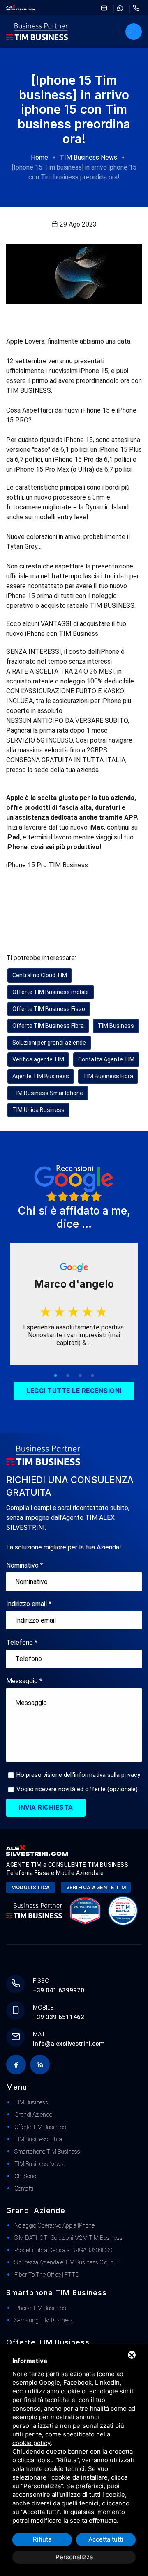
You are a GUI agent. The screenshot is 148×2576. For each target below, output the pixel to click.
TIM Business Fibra (108, 1076)
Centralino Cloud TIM (40, 975)
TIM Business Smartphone (48, 1093)
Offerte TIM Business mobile (51, 992)
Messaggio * (24, 1681)
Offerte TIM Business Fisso (49, 1009)
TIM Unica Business (38, 1110)
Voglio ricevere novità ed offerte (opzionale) (77, 1789)
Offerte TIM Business (40, 2127)
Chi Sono (25, 2176)
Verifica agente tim (96, 1887)
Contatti (24, 2189)
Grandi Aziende (33, 2115)
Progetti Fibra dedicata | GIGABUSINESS (63, 2250)
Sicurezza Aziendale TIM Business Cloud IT (67, 2262)
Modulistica (31, 1887)
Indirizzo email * (29, 1604)
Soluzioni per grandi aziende (49, 1043)
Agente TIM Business (41, 1076)
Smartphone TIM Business (47, 2152)
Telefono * (22, 1642)
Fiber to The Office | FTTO (47, 2275)
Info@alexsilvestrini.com (69, 2044)
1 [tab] (55, 1376)
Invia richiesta (46, 1807)
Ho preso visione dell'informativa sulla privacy (78, 1775)
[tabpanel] (74, 1304)
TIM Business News (88, 157)
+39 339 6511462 (59, 2017)
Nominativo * (25, 1565)
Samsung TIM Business (44, 2320)
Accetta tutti (106, 2539)
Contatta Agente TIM (106, 1059)
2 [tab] (68, 1376)
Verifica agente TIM (38, 1059)
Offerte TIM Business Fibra (48, 1026)
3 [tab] (80, 1376)
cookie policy (31, 2443)
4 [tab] (92, 1376)
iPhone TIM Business (40, 2308)
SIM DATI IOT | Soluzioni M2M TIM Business (68, 2238)
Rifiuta (42, 2539)
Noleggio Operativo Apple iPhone (54, 2225)
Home (39, 157)
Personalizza (74, 2557)
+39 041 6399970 (59, 1990)
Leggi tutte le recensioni (74, 1391)
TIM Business (116, 1026)
